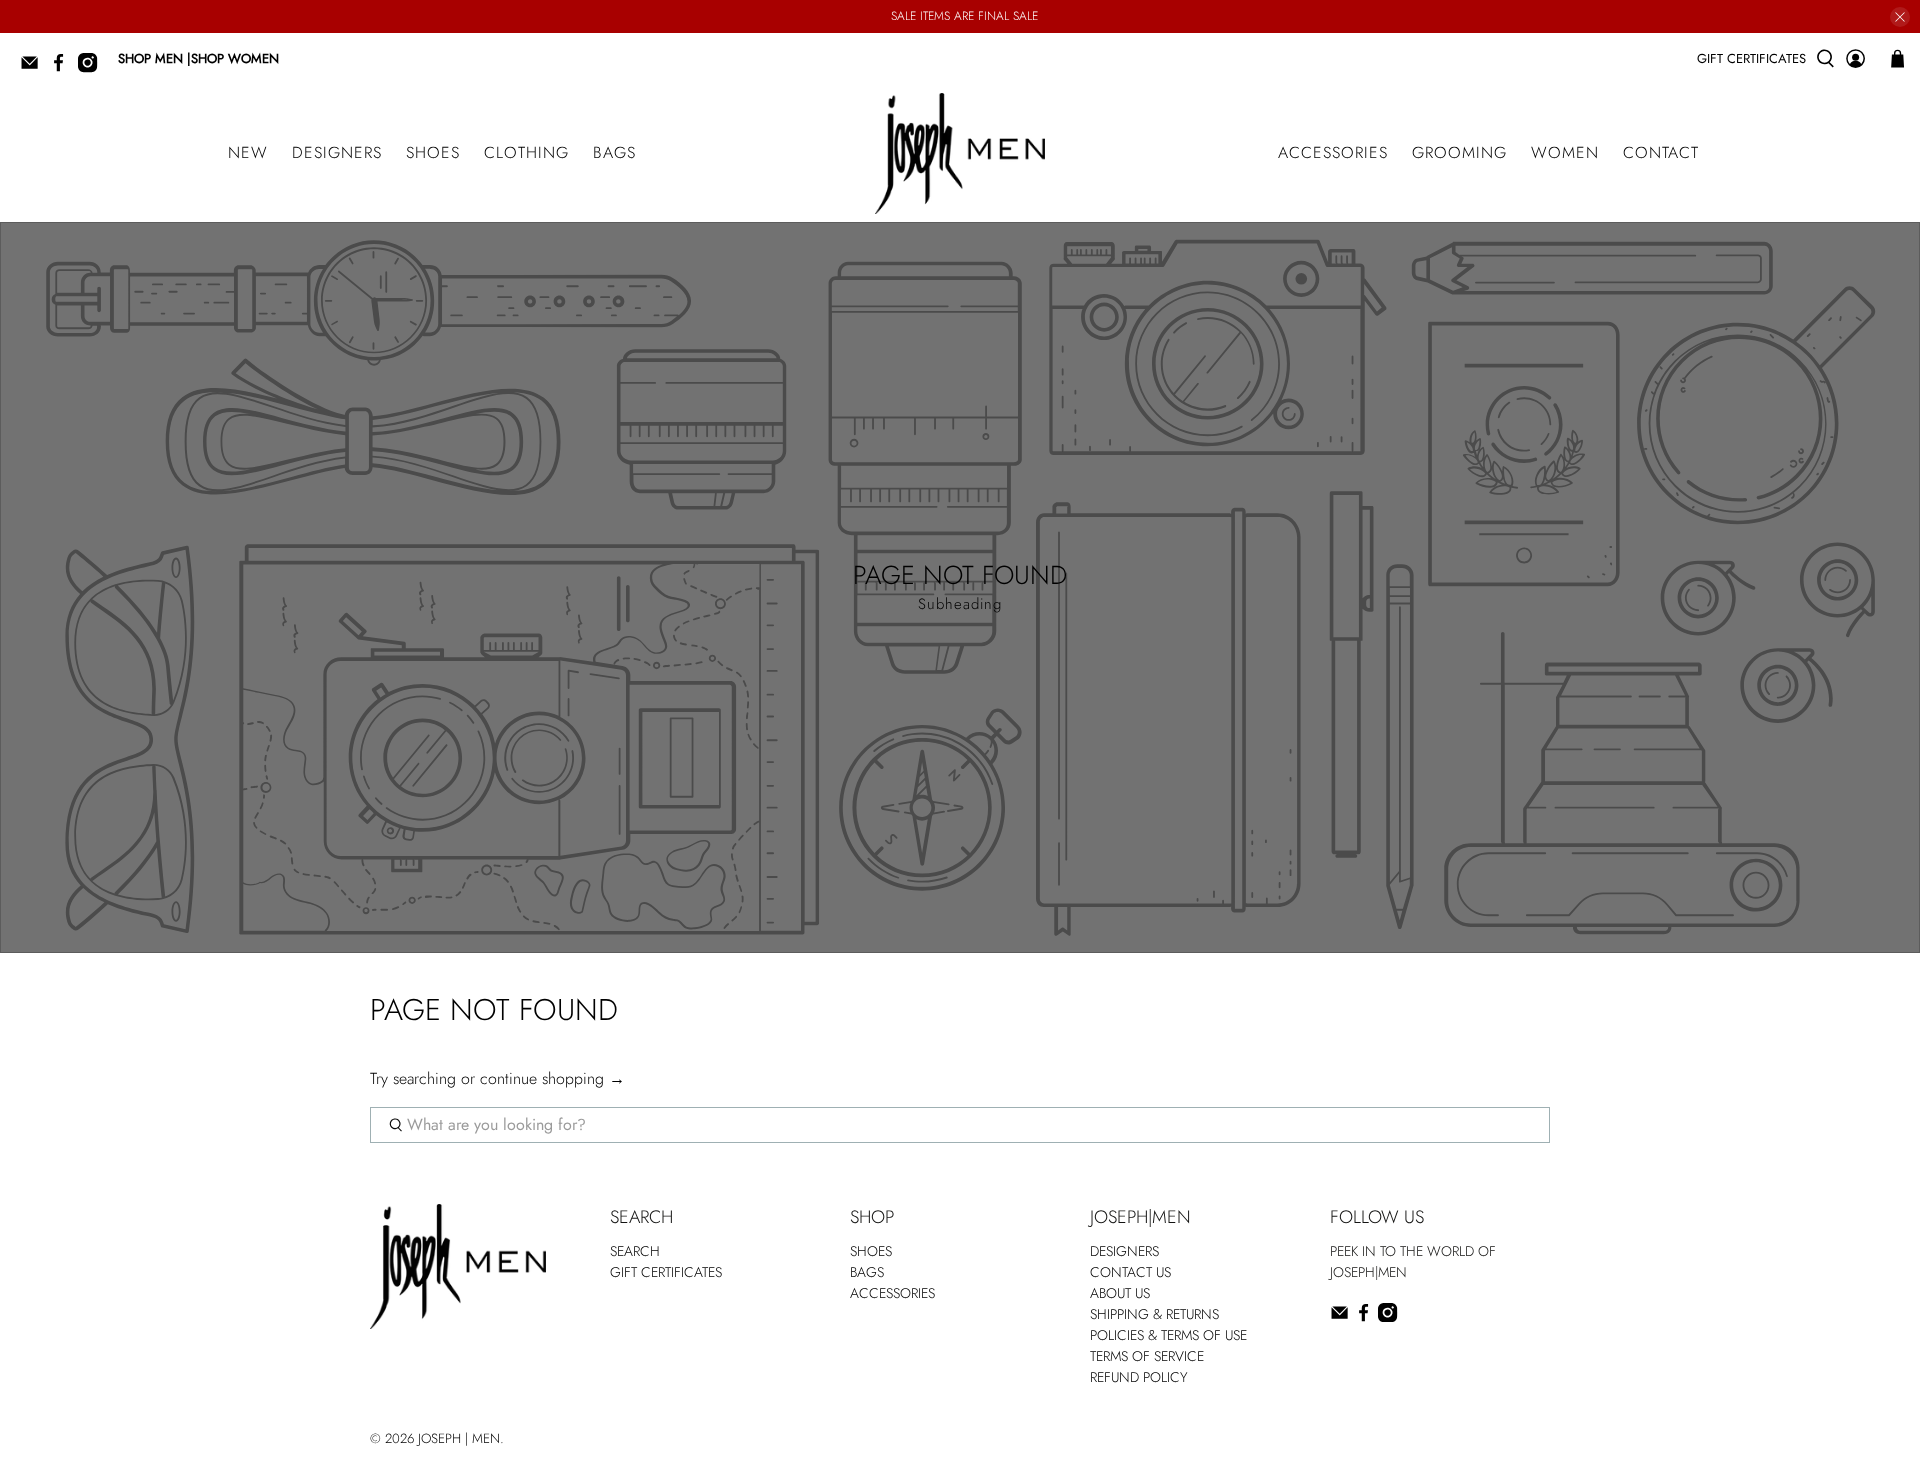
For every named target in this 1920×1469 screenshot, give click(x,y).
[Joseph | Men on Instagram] (92, 68)
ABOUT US (1120, 1293)
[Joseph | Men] (960, 153)
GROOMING (1459, 152)
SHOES (433, 152)
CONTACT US (1130, 1272)
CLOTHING (526, 152)
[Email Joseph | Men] (34, 68)
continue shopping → (552, 1078)
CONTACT (1661, 152)
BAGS (614, 152)
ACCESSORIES (1333, 152)
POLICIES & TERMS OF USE (1168, 1335)
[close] (1900, 17)
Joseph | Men (459, 1438)
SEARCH (635, 1251)
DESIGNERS (337, 152)
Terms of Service (1147, 1356)
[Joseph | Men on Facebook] (63, 68)
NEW (248, 152)
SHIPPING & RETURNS (1154, 1314)
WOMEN (1565, 152)
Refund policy (1139, 1377)
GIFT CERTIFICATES (1751, 58)
